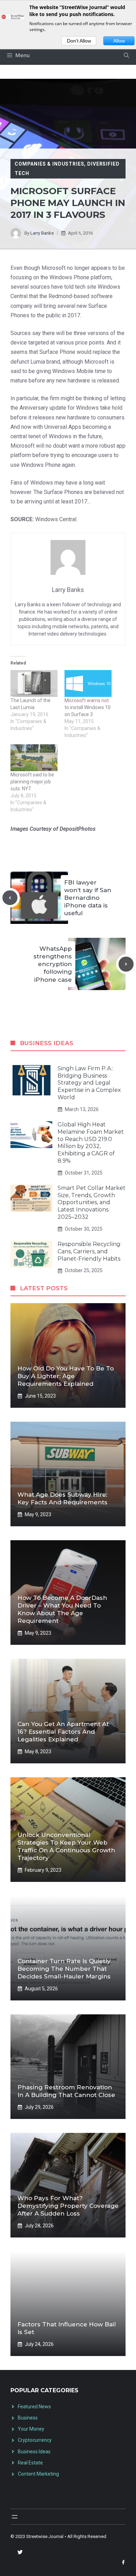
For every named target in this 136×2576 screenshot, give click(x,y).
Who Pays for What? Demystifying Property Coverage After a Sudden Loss (68, 2206)
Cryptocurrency (35, 2440)
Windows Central (56, 519)
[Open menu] (15, 2517)
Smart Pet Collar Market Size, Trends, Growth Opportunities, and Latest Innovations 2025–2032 (92, 1202)
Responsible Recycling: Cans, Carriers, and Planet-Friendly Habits (89, 1251)
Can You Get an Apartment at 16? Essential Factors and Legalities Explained (63, 1732)
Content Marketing (38, 2474)
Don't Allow (79, 41)
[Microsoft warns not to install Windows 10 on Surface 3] (88, 683)
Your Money (31, 2429)
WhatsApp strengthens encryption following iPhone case (53, 964)
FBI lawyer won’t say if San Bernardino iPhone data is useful (88, 898)
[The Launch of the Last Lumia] (34, 683)
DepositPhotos (78, 829)
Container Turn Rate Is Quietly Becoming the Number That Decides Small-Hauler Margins (64, 1969)
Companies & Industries (49, 164)
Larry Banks (42, 233)
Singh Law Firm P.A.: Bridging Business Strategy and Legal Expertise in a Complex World (89, 1083)
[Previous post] (10, 898)
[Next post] (126, 964)
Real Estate (30, 2463)
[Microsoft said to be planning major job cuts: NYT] (34, 758)
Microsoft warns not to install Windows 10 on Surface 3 (88, 707)
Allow (119, 41)
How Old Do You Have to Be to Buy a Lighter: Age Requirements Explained (66, 1376)
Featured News (34, 2407)
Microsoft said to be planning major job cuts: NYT (32, 782)
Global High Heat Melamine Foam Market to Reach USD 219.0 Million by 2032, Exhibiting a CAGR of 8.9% (91, 1143)
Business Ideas (34, 2452)
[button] (126, 55)
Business (28, 2418)
